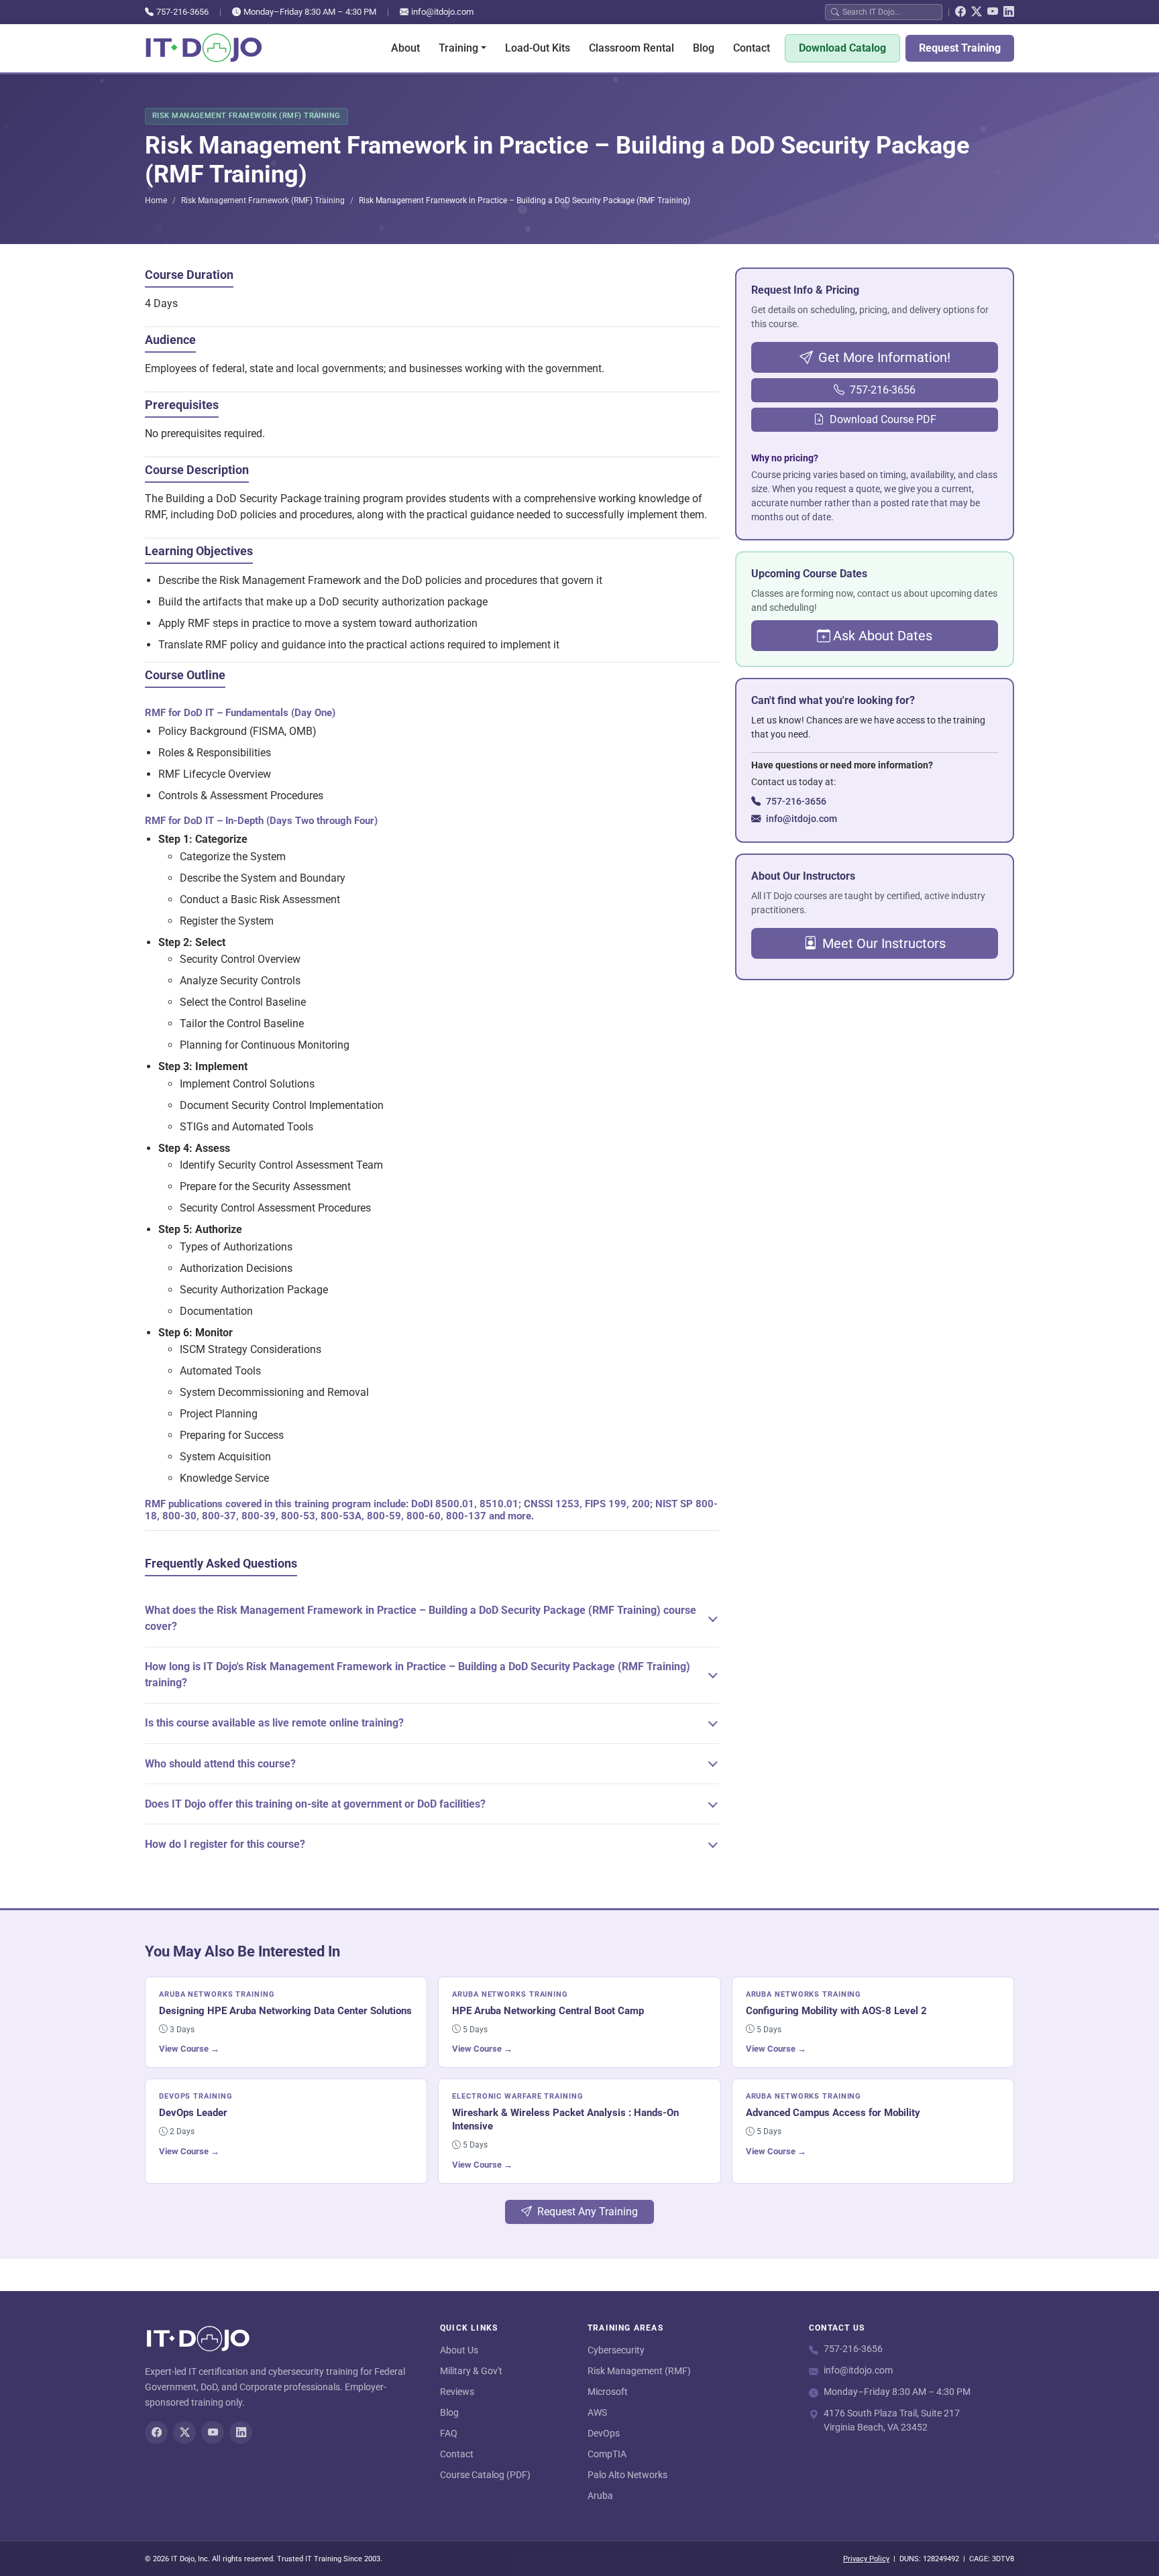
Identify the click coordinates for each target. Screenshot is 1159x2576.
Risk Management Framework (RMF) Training (263, 200)
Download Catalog (842, 48)
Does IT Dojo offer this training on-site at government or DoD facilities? (315, 1804)
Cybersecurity (616, 2350)
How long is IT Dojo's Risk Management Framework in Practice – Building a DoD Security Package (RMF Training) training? (418, 1675)
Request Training (960, 48)
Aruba (600, 2496)
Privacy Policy (866, 2559)
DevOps (604, 2433)
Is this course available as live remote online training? (274, 1723)
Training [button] (458, 48)
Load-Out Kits (538, 48)
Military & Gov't (471, 2371)
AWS (597, 2412)
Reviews (457, 2392)
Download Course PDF (883, 419)
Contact (752, 48)
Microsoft (608, 2392)
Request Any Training (588, 2212)
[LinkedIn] (1009, 12)
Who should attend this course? (220, 1764)
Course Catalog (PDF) (485, 2475)
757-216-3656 (182, 12)
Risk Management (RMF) (639, 2371)
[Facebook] (960, 12)
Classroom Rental (631, 48)
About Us (459, 2350)
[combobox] (889, 12)
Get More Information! (884, 357)
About (405, 48)
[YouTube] (993, 12)
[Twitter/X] (977, 12)
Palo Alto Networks (627, 2475)
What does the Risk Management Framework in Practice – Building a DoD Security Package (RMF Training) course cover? (421, 1618)
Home (156, 200)
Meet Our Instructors (884, 943)
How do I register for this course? (225, 1844)
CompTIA (607, 2454)
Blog (704, 48)
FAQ (449, 2433)
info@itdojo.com (442, 12)
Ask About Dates (883, 636)
